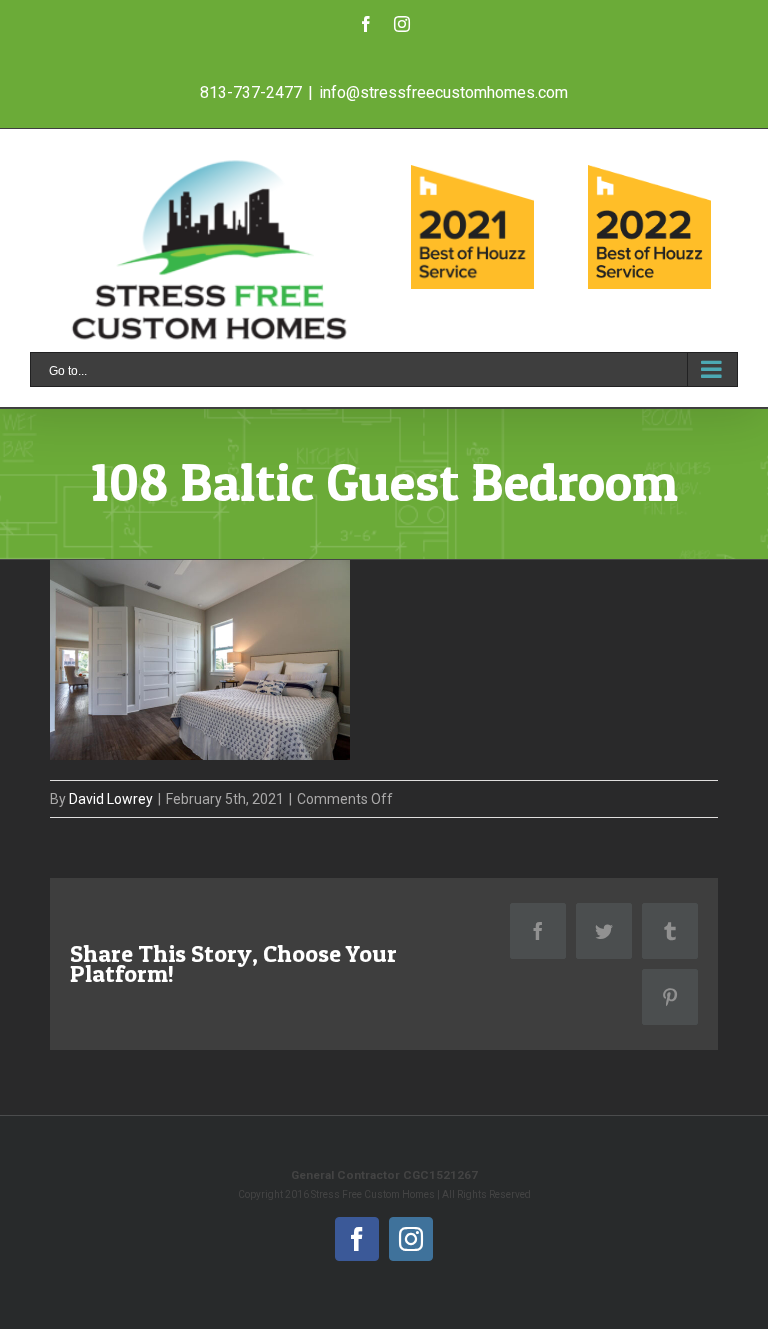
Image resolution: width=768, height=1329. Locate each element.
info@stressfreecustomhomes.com (443, 92)
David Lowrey (111, 799)
